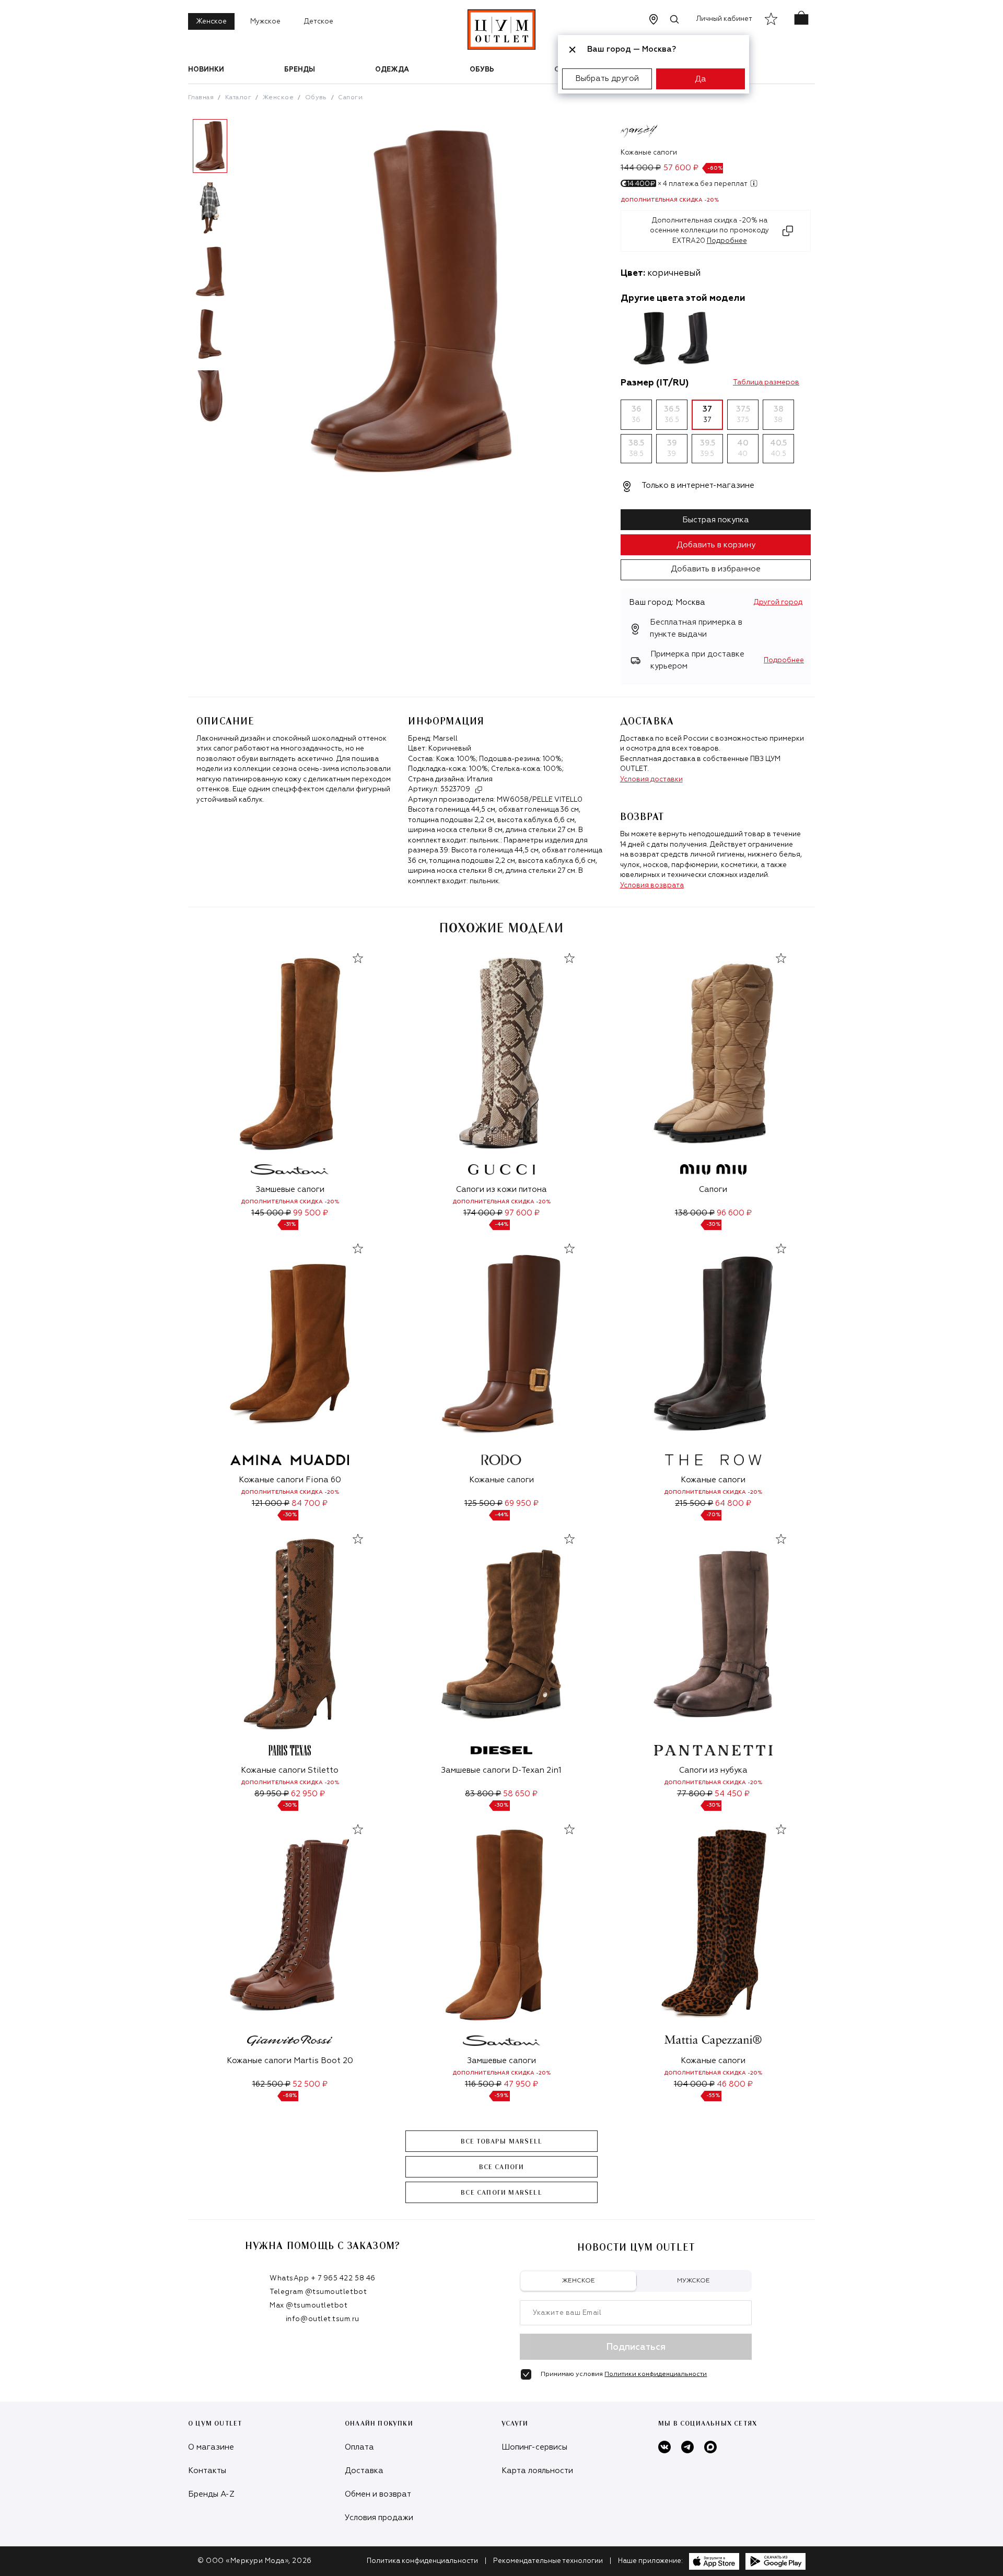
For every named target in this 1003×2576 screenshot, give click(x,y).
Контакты (207, 2471)
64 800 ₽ (733, 1503)
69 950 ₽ (522, 1503)
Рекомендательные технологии (548, 2561)
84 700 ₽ (310, 1503)
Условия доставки (651, 780)
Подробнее (784, 660)
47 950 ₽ (521, 2084)
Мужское (265, 22)
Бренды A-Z (211, 2494)
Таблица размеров (766, 383)
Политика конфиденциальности (422, 2561)
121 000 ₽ (271, 1503)
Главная (201, 98)
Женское (211, 22)
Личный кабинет (724, 19)
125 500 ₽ (483, 1503)
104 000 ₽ (694, 2084)
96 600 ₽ (734, 1213)
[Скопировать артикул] (479, 790)
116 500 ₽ (483, 2084)
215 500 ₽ (694, 1503)
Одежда (392, 70)
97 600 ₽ (522, 1213)
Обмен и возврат (378, 2494)
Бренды (300, 70)
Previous (180, 275)
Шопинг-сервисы (534, 2447)
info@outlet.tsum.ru (323, 2319)
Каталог (238, 98)
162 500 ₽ (271, 2084)
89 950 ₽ (272, 1794)
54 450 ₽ (732, 1794)
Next (240, 275)
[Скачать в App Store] (714, 2561)
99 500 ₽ (311, 1213)
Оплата (359, 2447)
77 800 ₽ (695, 1794)
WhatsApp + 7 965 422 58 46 (323, 2279)
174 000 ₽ (483, 1213)
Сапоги (350, 98)
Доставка (364, 2471)
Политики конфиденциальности (656, 2374)
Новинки (206, 70)
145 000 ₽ (271, 1213)
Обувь (482, 70)
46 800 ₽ (735, 2084)
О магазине (211, 2447)
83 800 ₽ (483, 1794)
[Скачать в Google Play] (775, 2561)
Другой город (778, 602)
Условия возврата (652, 886)
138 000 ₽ (695, 1213)
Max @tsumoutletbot (308, 2306)
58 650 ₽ (520, 1794)
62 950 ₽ (308, 1794)
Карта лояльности (537, 2471)
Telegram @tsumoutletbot (318, 2292)
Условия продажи (379, 2518)
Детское (319, 22)
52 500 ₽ (310, 2084)
